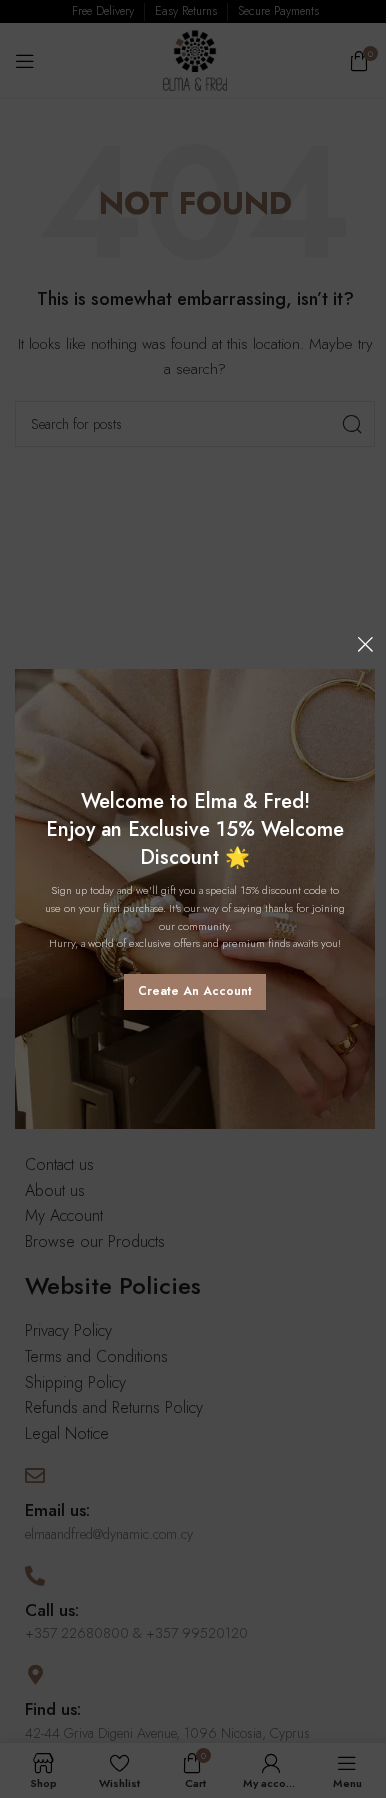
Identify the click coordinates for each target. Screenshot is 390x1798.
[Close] (365, 644)
